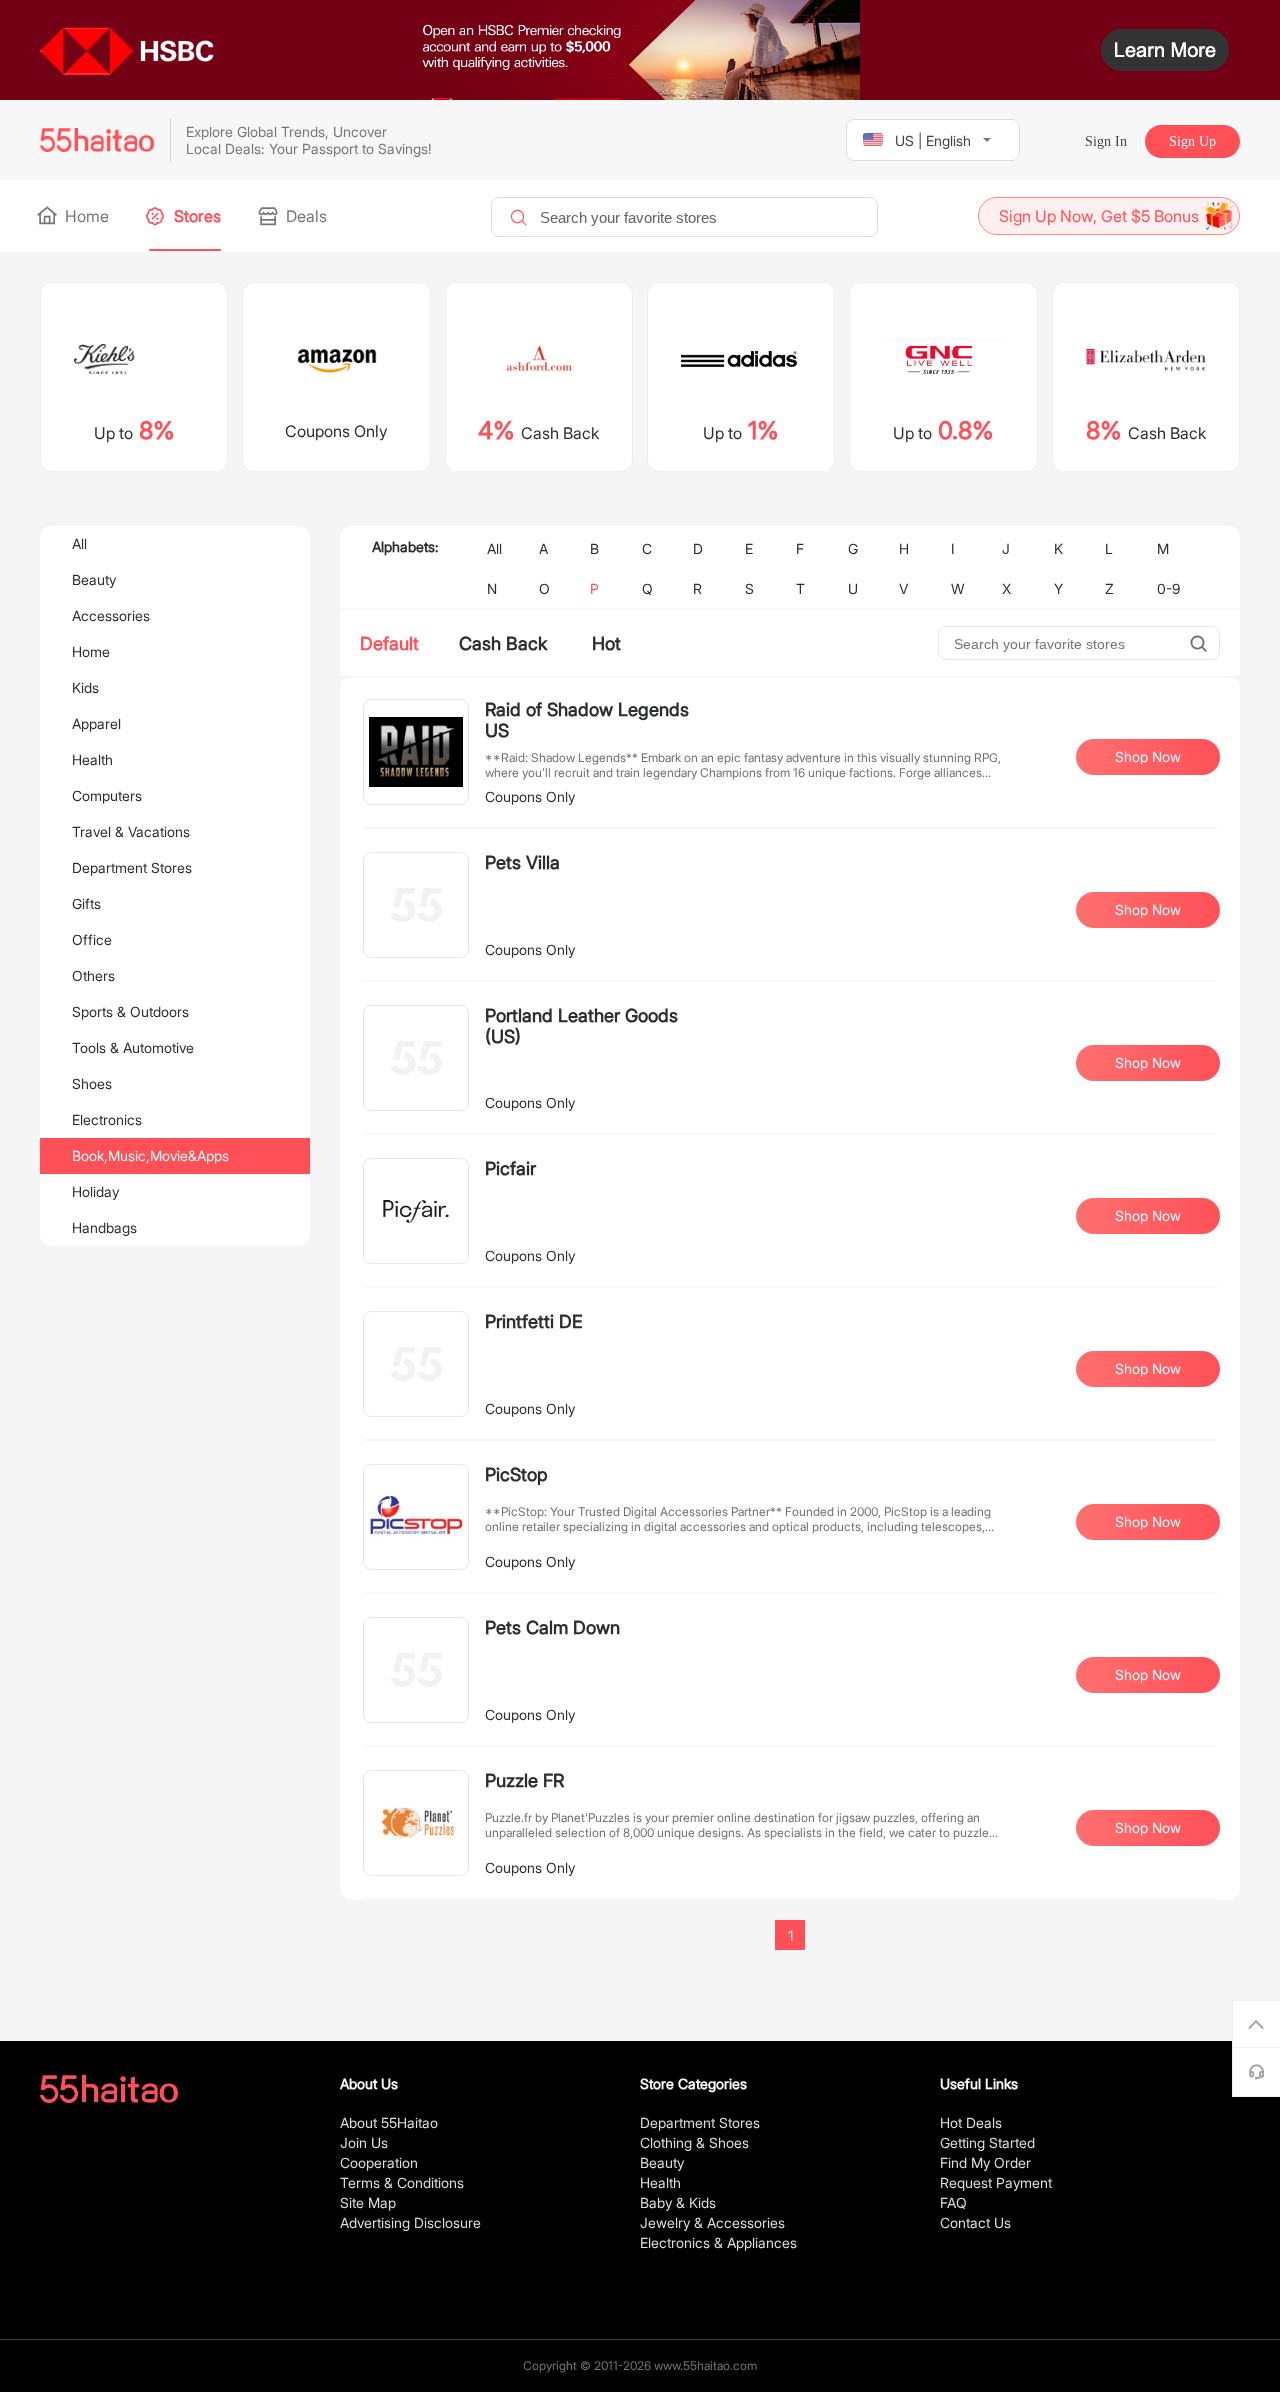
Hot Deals (971, 2122)
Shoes (92, 1083)
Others (93, 975)
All (79, 543)
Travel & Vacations (131, 831)
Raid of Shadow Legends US (587, 720)
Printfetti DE (534, 1321)
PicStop (516, 1474)
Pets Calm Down (552, 1627)
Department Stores (132, 867)
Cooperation (379, 2162)
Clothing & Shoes (694, 2142)
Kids (85, 687)
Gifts (86, 903)
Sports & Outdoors (130, 1011)
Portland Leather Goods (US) (581, 1026)
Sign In (1106, 141)
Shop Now (1148, 756)
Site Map (368, 2202)
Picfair (510, 1168)
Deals (304, 216)
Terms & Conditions (402, 2182)
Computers (107, 795)
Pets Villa (522, 862)
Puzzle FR (524, 1780)
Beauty (94, 579)
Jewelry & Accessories (712, 2222)
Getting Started (987, 2142)
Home (85, 216)
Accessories (111, 615)
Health (92, 759)
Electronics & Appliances (718, 2242)
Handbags (104, 1227)
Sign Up (1192, 141)
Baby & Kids (678, 2202)
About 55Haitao (389, 2122)
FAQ (953, 2202)
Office (92, 939)
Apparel (96, 723)
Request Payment (996, 2182)
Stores (195, 216)
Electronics (107, 1119)
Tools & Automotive (133, 1047)
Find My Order (985, 2162)
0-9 (1168, 588)
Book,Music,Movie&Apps (150, 1155)
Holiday (95, 1191)
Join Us (364, 2142)
